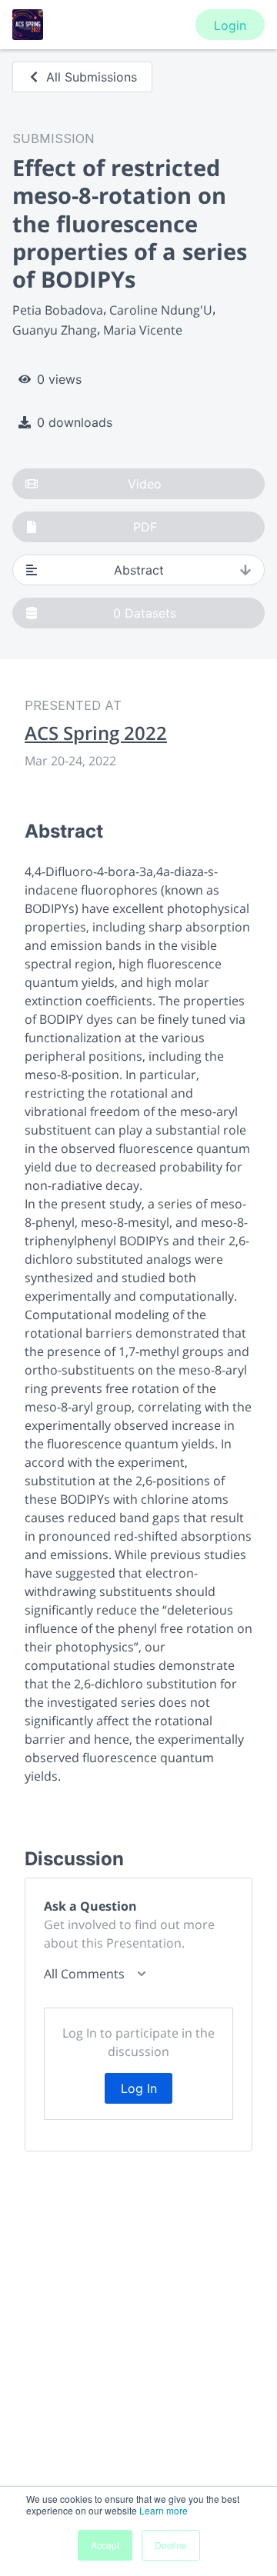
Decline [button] (171, 2545)
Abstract (139, 570)
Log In (139, 2088)
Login (230, 25)
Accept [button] (105, 2545)
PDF (145, 527)
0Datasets (145, 613)
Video (145, 484)
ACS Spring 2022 (96, 733)
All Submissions (92, 77)
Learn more (164, 2510)
